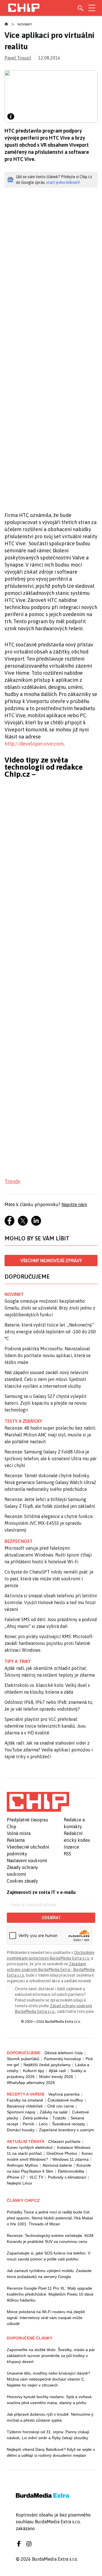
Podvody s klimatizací (67, 2177)
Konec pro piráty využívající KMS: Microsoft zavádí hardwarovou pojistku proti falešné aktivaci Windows (49, 1643)
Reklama (16, 1840)
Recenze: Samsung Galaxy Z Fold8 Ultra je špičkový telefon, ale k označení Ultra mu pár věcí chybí (51, 1459)
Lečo (43, 2124)
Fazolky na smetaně (25, 2100)
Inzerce (71, 1847)
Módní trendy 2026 (56, 2077)
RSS (67, 1854)
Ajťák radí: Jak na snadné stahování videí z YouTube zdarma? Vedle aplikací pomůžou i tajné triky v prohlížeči (49, 1750)
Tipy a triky (18, 1661)
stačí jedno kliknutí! (63, 182)
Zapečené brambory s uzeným (67, 2130)
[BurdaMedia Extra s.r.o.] (38, 1802)
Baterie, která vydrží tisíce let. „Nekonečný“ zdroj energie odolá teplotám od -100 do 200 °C (50, 1332)
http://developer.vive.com (34, 744)
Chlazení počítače (64, 2141)
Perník (28, 2124)
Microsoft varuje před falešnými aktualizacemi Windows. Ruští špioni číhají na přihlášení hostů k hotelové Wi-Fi (48, 1555)
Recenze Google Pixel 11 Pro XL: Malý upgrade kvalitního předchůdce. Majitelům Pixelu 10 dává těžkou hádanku (50, 2294)
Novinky (25, 24)
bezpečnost (19, 1541)
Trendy (12, 1181)
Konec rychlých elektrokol (30, 2147)
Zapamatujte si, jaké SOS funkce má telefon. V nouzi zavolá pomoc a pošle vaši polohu (49, 2256)
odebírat (51, 1918)
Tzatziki (59, 2118)
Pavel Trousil (18, 58)
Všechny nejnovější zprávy (51, 1261)
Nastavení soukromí (27, 1860)
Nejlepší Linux (19, 2183)
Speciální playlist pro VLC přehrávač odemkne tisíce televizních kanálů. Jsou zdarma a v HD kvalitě (45, 1726)
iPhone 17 (16, 2177)
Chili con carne (61, 2106)
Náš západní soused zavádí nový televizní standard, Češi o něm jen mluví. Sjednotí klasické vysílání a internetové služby (46, 1379)
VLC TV (36, 2177)
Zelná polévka (35, 2118)
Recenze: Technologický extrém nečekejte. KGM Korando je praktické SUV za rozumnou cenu (50, 2238)
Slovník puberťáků (23, 2059)
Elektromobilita (71, 2171)
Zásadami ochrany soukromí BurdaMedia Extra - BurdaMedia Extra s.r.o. (51, 1970)
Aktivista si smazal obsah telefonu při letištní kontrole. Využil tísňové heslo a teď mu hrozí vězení (51, 1602)
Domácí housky (21, 2130)
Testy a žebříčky (23, 1421)
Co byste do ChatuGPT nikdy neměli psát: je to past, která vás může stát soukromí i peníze (49, 1579)
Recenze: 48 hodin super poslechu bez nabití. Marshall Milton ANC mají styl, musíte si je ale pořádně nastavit (50, 1435)
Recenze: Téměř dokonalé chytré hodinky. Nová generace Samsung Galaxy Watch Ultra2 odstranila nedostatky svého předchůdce (50, 1482)
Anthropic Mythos (22, 2165)
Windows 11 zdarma (71, 2159)
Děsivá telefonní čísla (64, 2053)
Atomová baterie (57, 2165)
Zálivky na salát (54, 2112)
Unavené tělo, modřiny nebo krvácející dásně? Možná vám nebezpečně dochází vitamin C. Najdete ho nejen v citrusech (48, 2379)
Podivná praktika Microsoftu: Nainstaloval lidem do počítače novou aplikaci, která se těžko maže (48, 1355)
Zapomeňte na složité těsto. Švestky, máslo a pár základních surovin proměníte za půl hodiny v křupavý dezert (51, 2356)
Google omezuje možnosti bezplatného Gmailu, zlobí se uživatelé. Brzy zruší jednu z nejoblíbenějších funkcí (50, 1308)
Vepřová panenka (64, 2094)
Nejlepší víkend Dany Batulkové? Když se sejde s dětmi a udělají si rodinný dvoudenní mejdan (51, 2452)
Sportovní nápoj (21, 2112)
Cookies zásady (22, 1881)
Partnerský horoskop (62, 2059)
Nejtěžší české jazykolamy (47, 2065)
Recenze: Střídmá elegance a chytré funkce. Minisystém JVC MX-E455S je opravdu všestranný (49, 1523)
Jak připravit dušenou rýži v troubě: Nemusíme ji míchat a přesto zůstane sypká (50, 2417)
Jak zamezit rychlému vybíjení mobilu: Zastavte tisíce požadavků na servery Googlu (49, 2274)
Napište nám (74, 1204)
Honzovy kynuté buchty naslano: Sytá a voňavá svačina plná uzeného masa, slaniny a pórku (49, 2400)
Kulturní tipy (34, 2071)
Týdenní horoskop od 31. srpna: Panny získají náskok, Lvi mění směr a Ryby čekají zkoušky (48, 2435)
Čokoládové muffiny (65, 2100)
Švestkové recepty (69, 2124)
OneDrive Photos (62, 2153)
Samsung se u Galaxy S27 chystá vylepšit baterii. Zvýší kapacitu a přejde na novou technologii (46, 1403)
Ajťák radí (57, 2071)
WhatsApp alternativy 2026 (31, 2083)
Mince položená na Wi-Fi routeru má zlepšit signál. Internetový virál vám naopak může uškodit (46, 2318)
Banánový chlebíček (25, 2106)
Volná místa (19, 1833)
